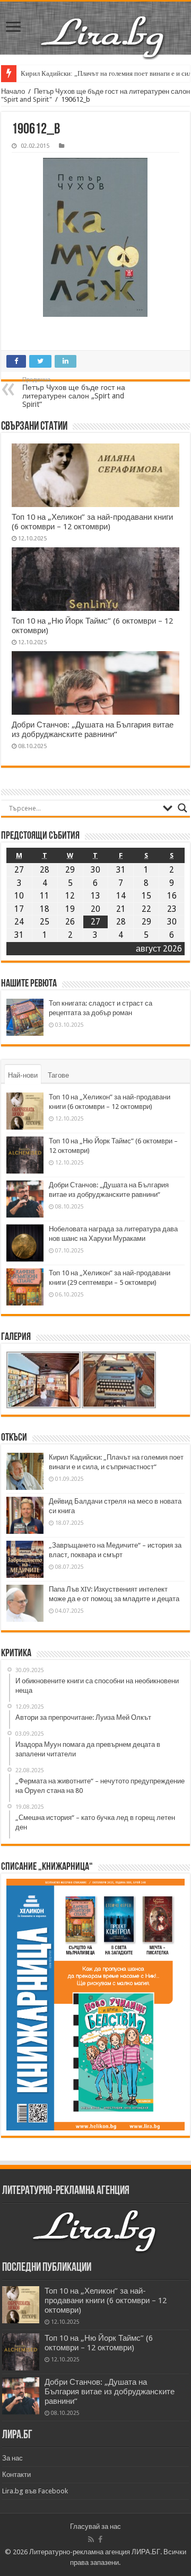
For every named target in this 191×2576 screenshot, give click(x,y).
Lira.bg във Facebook (35, 2491)
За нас (12, 2458)
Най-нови (23, 1075)
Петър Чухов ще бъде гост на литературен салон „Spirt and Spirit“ (74, 392)
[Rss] (91, 2539)
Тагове (58, 1075)
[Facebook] (100, 2539)
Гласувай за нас (95, 2526)
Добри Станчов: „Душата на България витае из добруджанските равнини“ (93, 730)
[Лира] (103, 36)
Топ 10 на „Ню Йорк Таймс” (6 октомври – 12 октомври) (99, 2343)
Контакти (16, 2475)
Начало (13, 91)
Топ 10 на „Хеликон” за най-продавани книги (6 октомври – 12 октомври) (92, 522)
